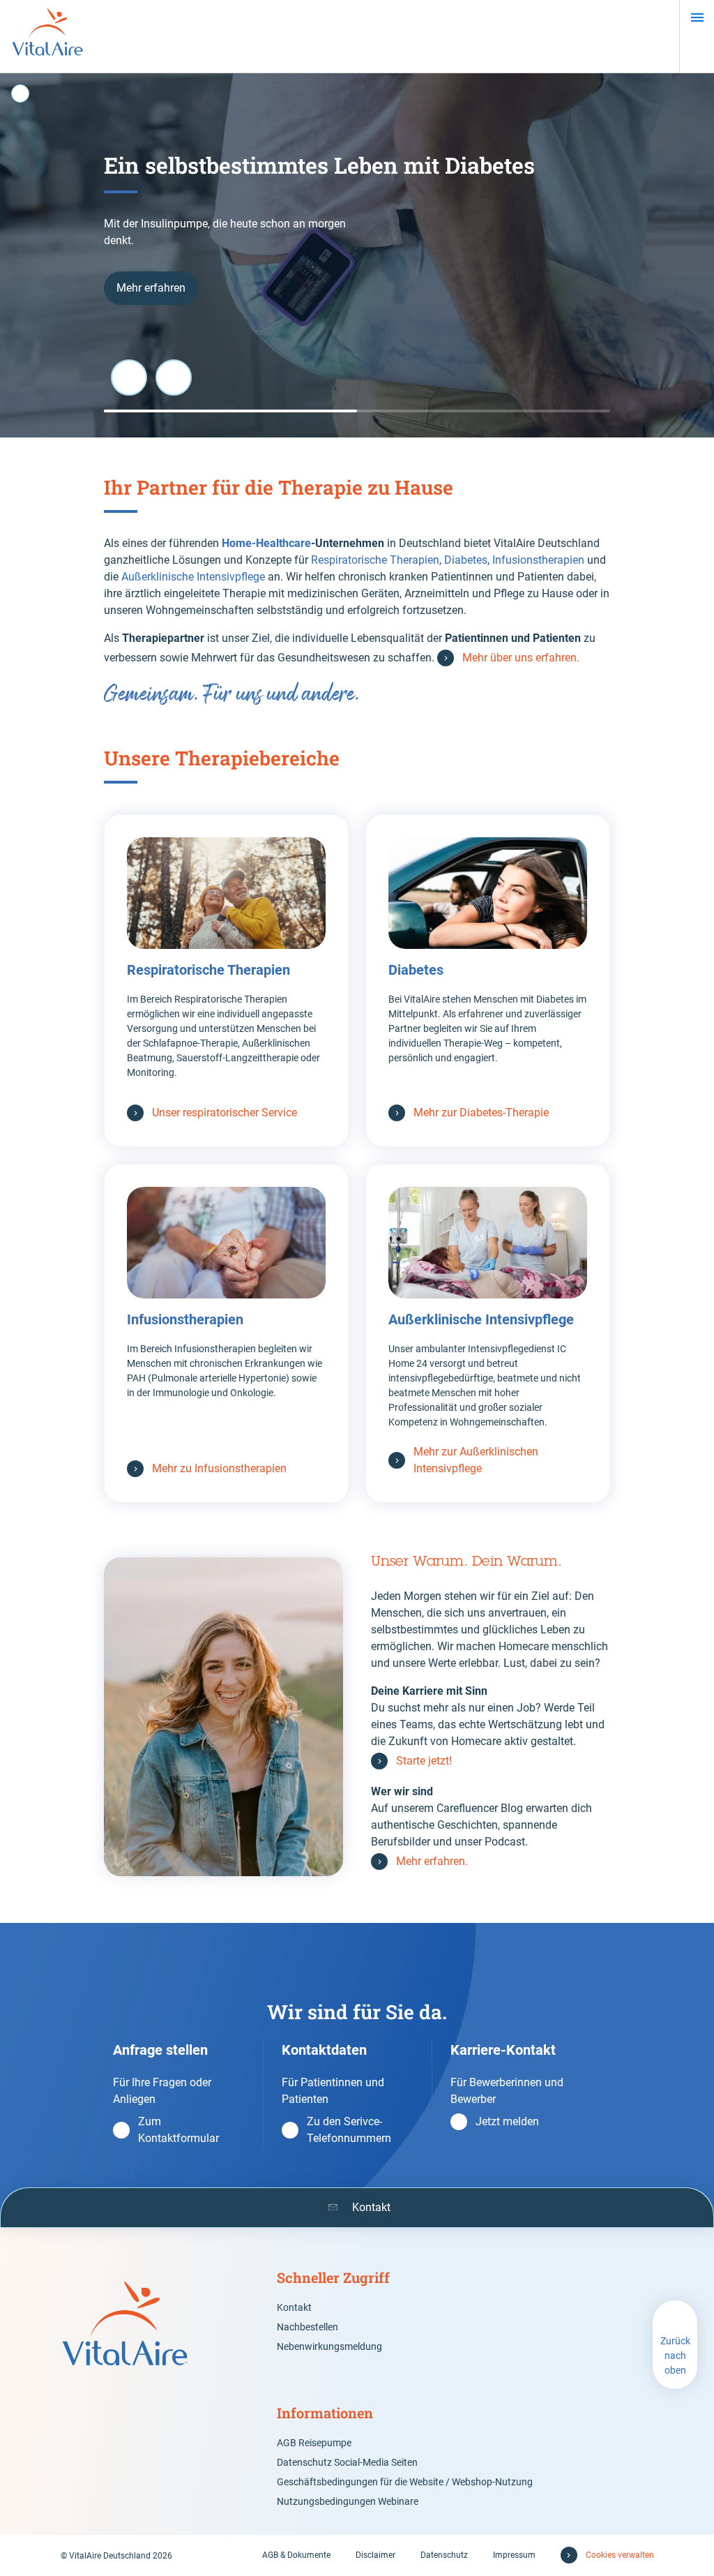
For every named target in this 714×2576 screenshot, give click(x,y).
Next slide (174, 377)
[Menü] (697, 17)
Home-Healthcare (266, 543)
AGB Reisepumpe (314, 2443)
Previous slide (129, 377)
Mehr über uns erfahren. (521, 658)
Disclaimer (375, 2555)
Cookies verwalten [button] (620, 2555)
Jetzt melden (507, 2121)
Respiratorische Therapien (374, 560)
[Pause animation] (20, 93)
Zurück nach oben (675, 2356)
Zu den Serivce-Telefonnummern (349, 2130)
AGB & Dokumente (296, 2555)
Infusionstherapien (540, 560)
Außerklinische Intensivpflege (193, 577)
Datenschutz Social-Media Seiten (347, 2462)
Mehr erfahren (151, 288)
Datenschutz (444, 2555)
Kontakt (294, 2307)
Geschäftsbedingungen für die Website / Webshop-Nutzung (405, 2482)
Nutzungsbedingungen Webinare (348, 2501)
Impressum (514, 2555)
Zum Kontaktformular (178, 2130)
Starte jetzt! (425, 1761)
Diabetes (466, 560)
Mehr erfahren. (432, 1861)
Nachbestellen (307, 2327)
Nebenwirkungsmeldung (329, 2346)
